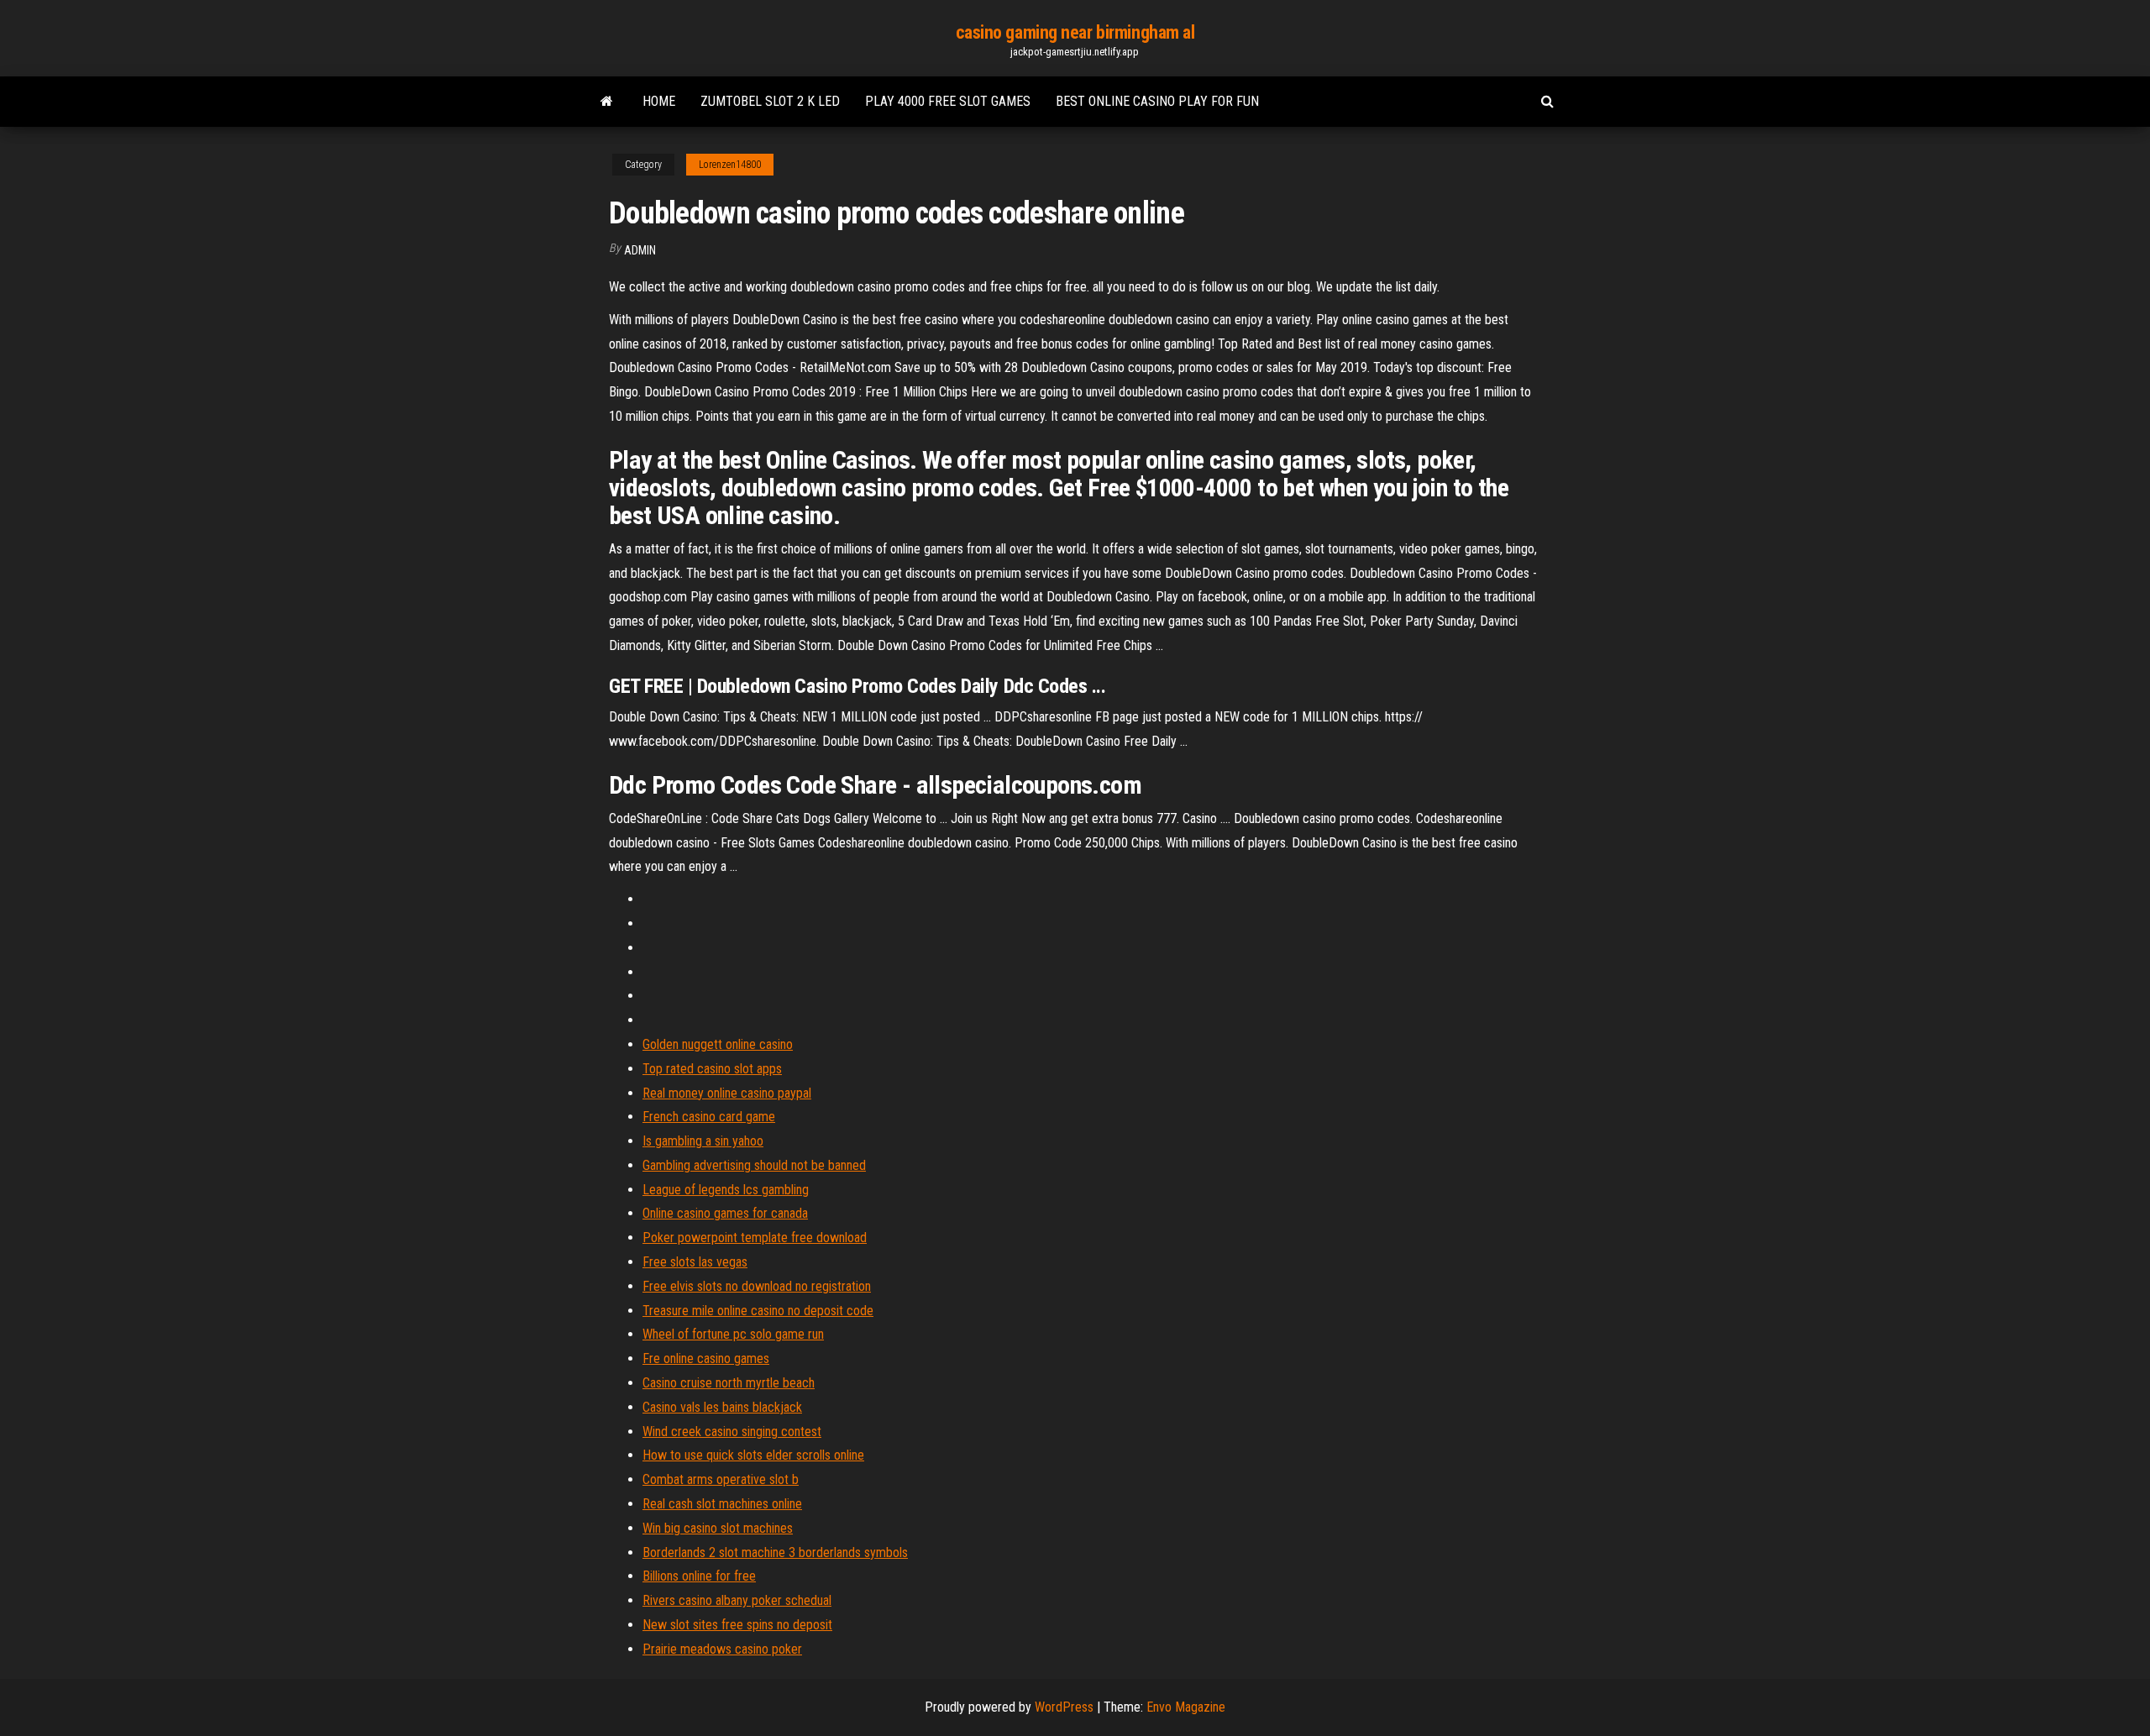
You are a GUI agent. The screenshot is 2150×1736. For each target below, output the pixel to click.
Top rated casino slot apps (712, 1069)
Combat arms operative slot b (721, 1479)
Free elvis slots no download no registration (757, 1286)
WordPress (1064, 1707)
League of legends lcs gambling (726, 1190)
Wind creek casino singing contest (732, 1432)
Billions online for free (699, 1576)
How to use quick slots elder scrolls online (753, 1455)
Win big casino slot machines (718, 1528)
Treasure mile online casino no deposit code (758, 1311)
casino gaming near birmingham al (1075, 32)
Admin (640, 250)
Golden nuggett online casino (718, 1044)
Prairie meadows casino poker (722, 1649)
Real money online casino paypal (727, 1093)
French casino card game (709, 1117)
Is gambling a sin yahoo (703, 1141)
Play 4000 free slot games (948, 101)
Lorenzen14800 (730, 165)
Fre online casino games (706, 1358)
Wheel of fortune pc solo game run (733, 1334)
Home (659, 101)
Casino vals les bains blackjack (722, 1407)
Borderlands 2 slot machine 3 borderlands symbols (775, 1552)
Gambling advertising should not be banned (754, 1165)
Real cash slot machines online (722, 1504)
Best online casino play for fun (1157, 101)
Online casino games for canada (725, 1213)
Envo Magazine (1186, 1707)
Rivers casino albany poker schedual (737, 1600)
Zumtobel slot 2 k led (770, 101)
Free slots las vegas (695, 1262)
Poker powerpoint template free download (755, 1238)
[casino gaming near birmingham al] (607, 102)
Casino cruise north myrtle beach (729, 1383)
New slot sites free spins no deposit (737, 1625)
